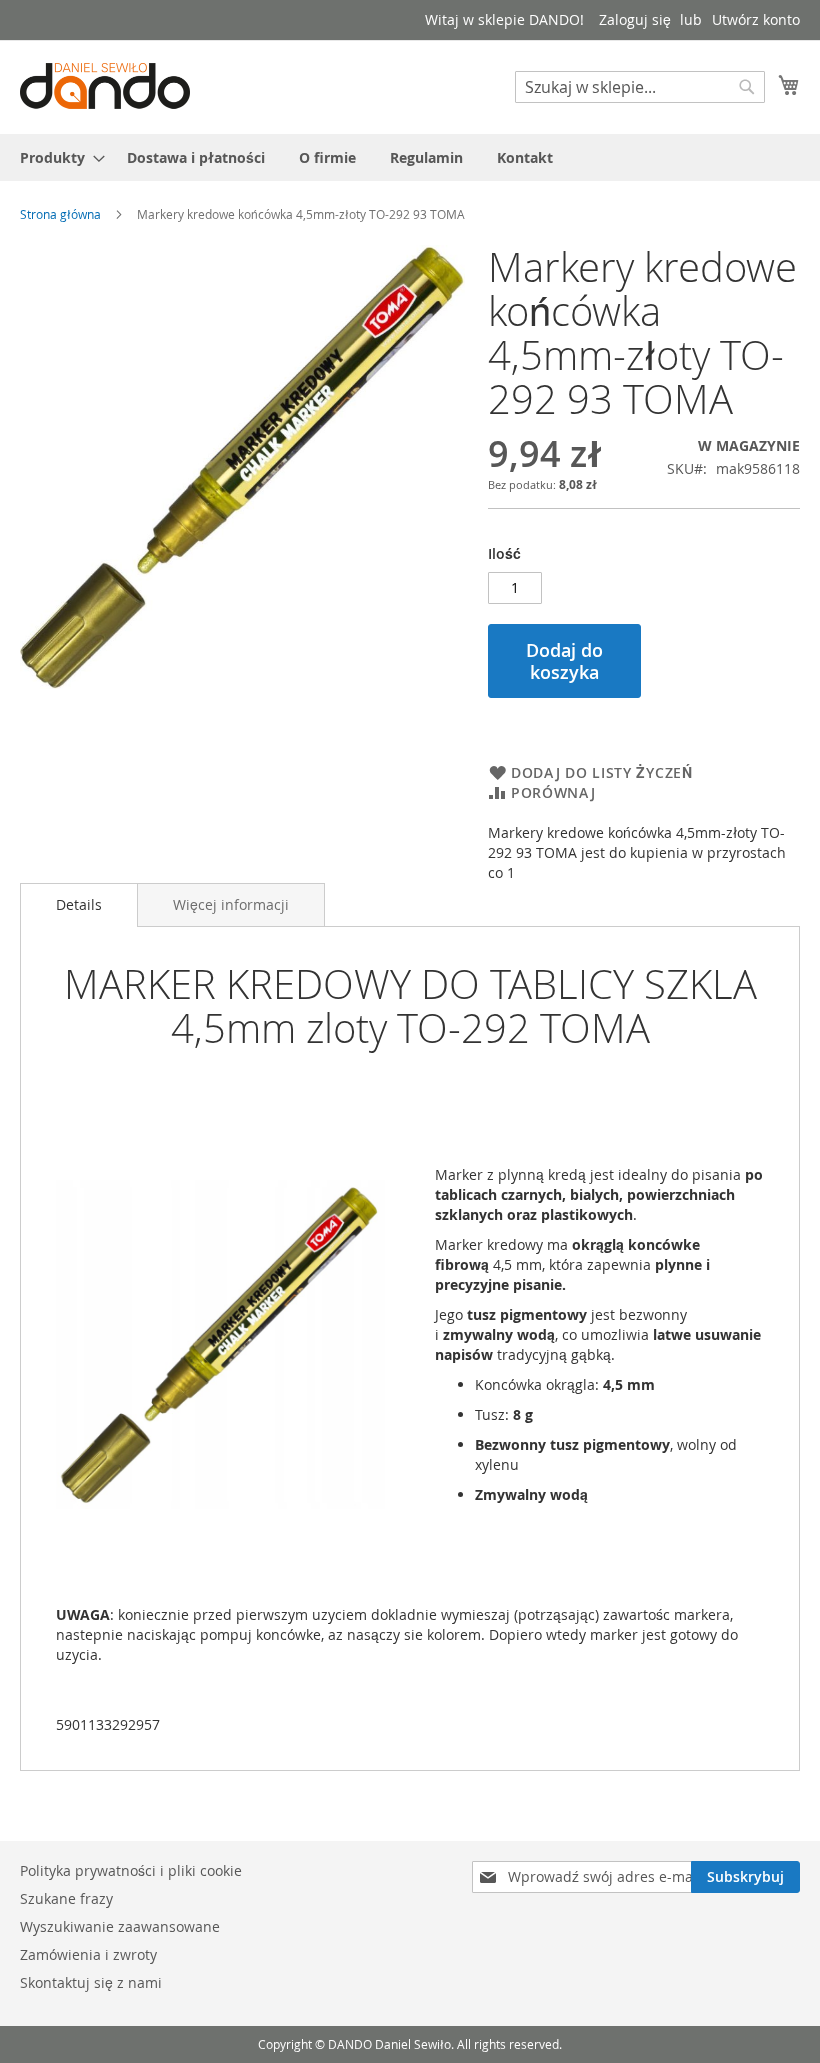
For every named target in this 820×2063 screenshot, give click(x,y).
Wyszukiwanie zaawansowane (120, 1926)
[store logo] (105, 86)
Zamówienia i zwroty (88, 1954)
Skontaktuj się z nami (91, 1982)
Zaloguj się (635, 19)
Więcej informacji (231, 904)
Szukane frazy (66, 1898)
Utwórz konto (756, 19)
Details (79, 904)
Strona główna (60, 214)
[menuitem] (56, 157)
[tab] (79, 905)
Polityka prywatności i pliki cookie (131, 1870)
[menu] (410, 157)
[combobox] (640, 87)
